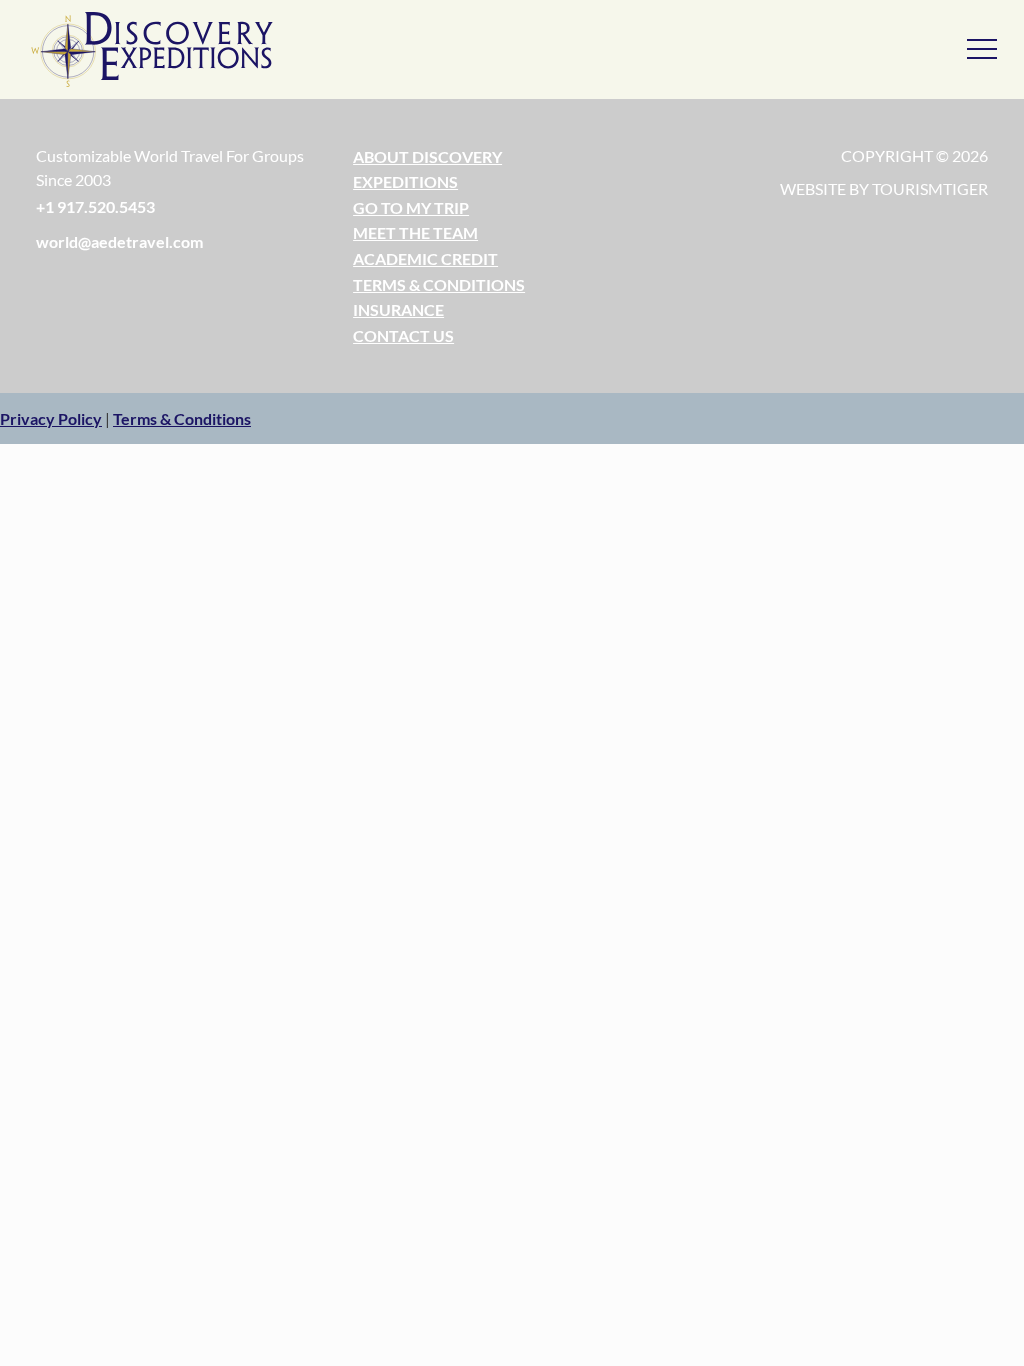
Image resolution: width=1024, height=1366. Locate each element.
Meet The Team (415, 232)
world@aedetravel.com (119, 241)
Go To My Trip (411, 207)
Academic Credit (425, 258)
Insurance (398, 309)
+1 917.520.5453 (95, 206)
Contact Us (403, 335)
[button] (51, 418)
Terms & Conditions (439, 284)
